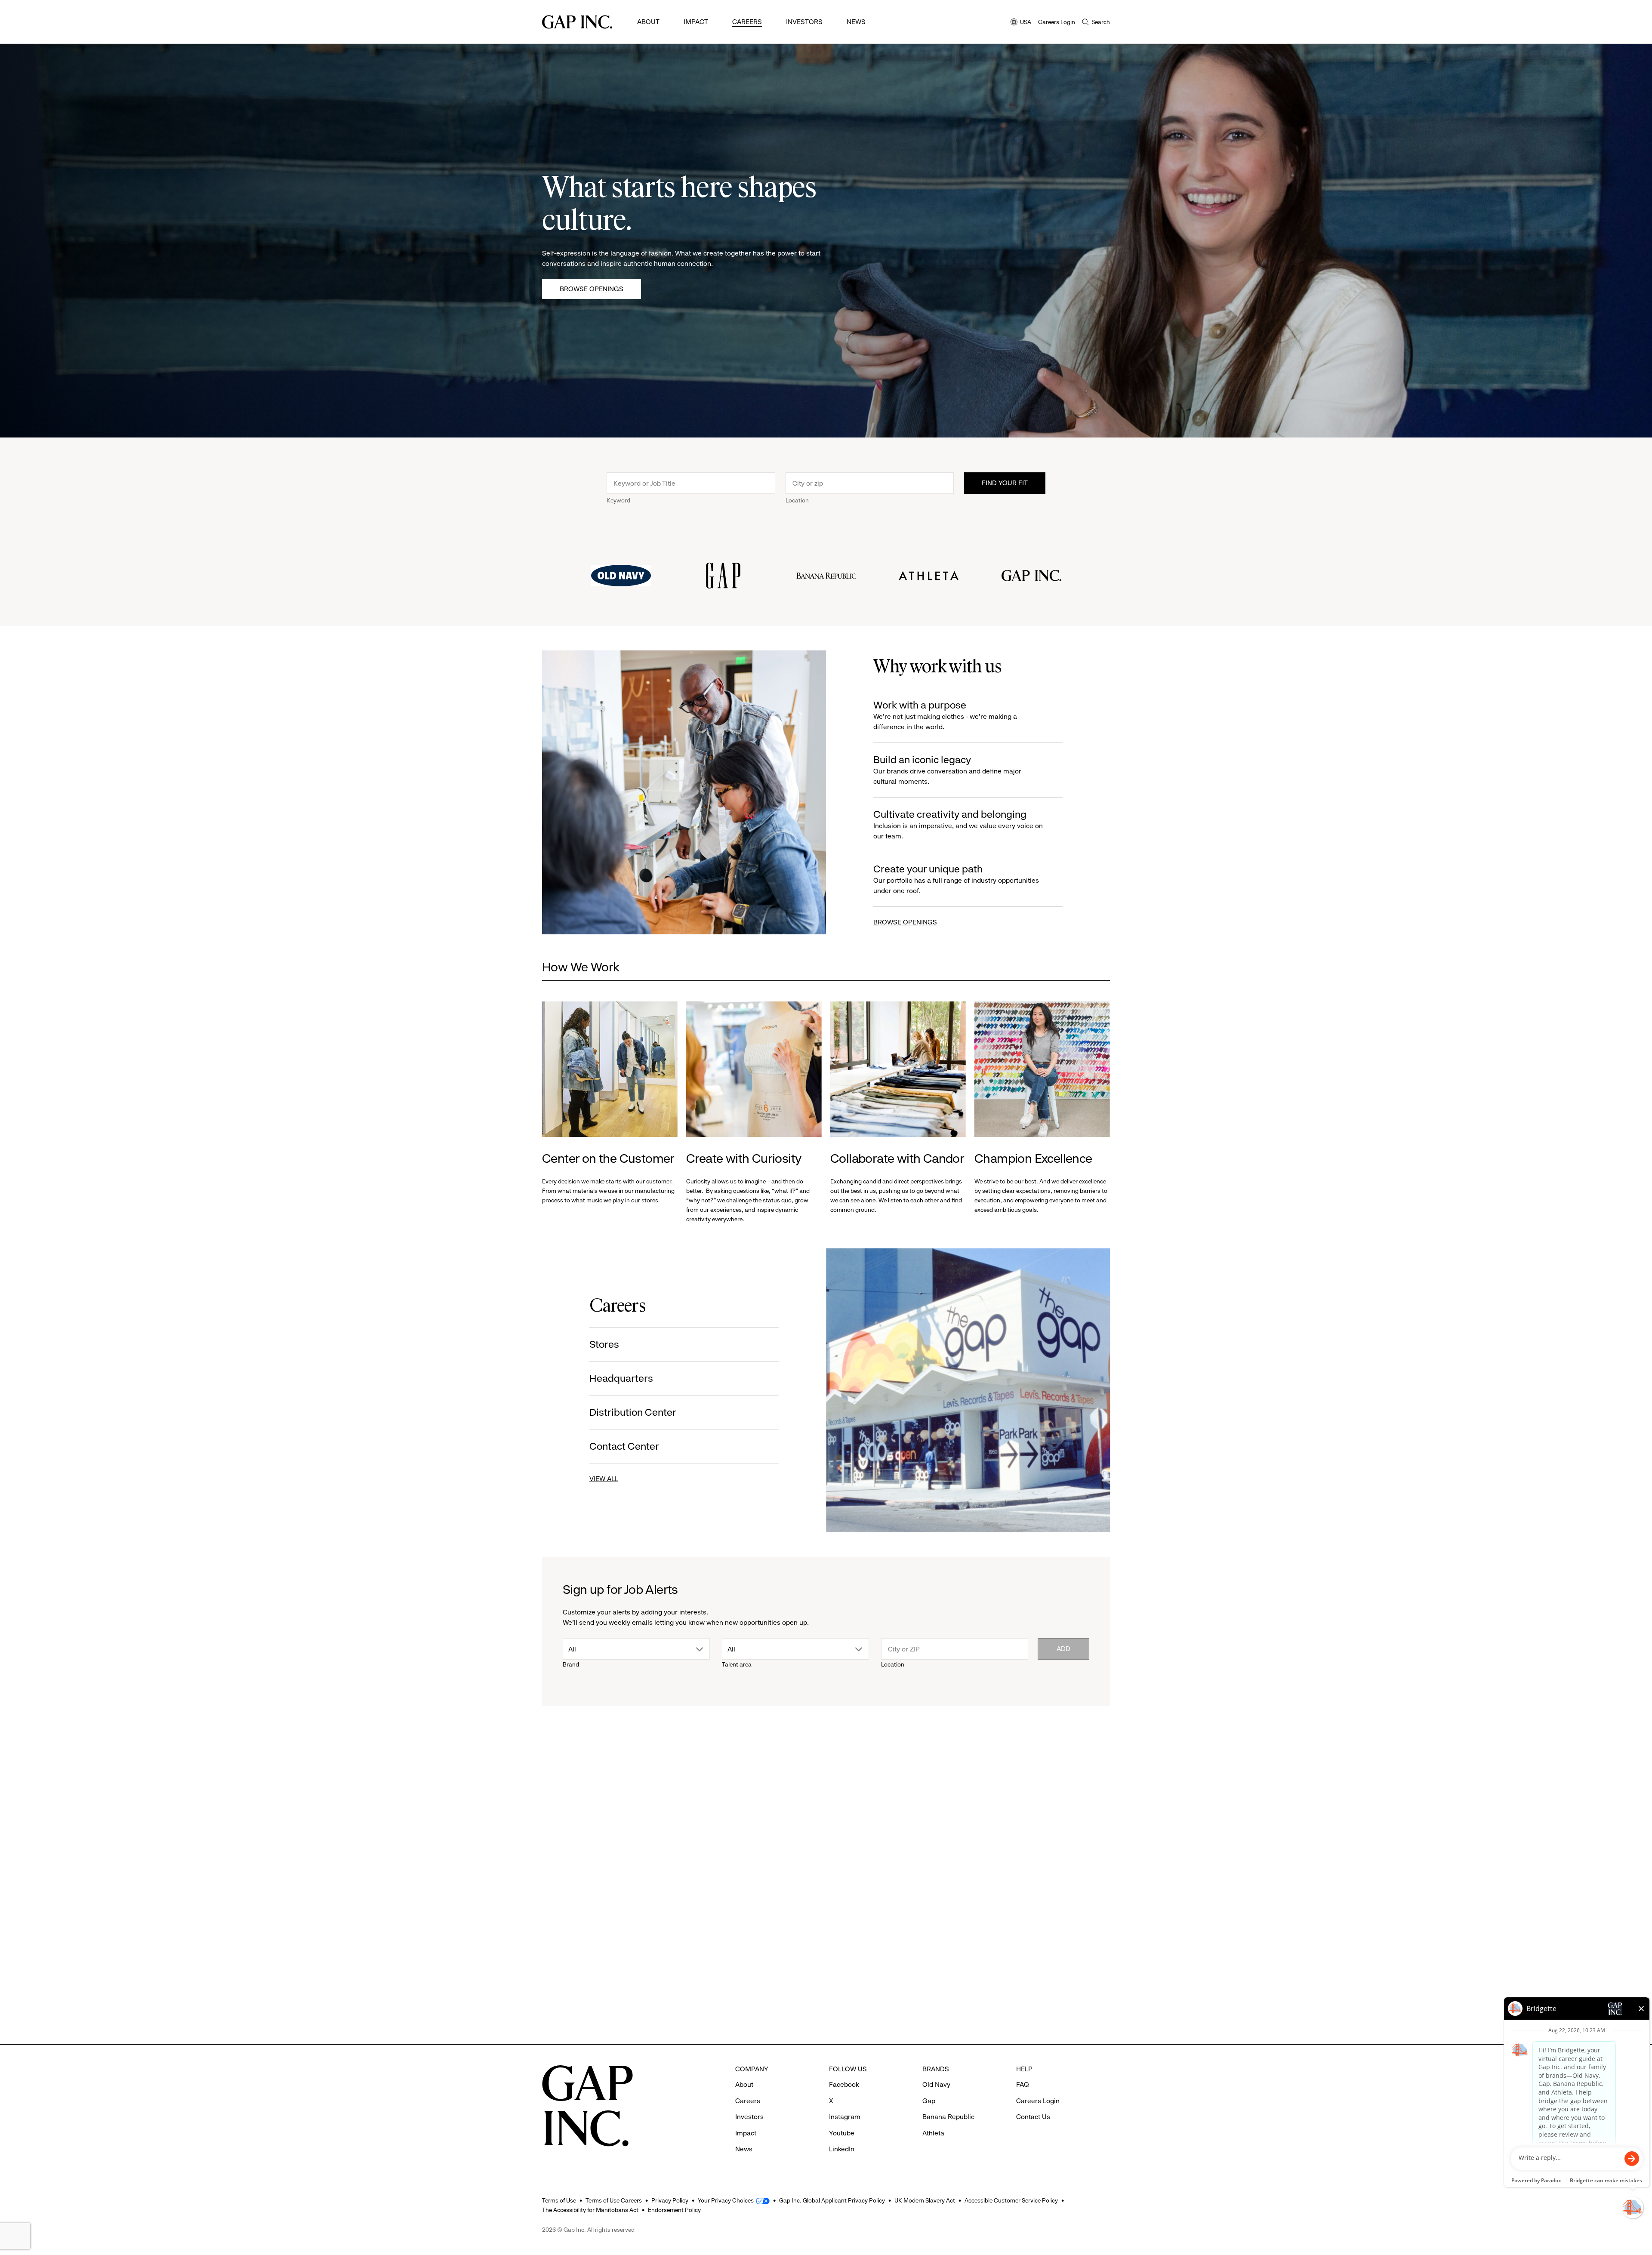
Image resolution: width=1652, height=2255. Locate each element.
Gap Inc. (996, 1958)
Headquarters (621, 1378)
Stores (604, 1344)
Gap (701, 1958)
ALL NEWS (1076, 1773)
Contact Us (1033, 2117)
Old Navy (936, 2084)
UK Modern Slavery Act (925, 2200)
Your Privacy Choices (726, 2200)
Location (797, 500)
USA (1021, 23)
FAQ (1023, 2084)
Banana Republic (948, 2117)
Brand (571, 1664)
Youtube (842, 2133)
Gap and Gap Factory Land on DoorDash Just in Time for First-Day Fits (895, 1983)
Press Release (570, 1820)
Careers (747, 22)
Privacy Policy (670, 2200)
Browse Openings (592, 289)
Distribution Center (633, 1412)
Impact (696, 22)
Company (997, 1820)
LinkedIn (842, 2149)
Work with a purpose (945, 715)
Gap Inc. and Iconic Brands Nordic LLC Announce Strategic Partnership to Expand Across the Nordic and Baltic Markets (1042, 1996)
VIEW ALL (604, 1479)
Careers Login (1057, 22)
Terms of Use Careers (614, 2200)
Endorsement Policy (674, 2210)
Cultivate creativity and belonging (958, 824)
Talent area (737, 1664)
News (856, 22)
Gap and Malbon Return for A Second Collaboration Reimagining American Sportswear (748, 1996)
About (648, 22)
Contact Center (624, 1446)
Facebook (844, 2084)
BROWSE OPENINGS (905, 922)
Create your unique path (956, 879)
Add (1063, 1649)
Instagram (845, 2117)
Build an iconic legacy (947, 770)
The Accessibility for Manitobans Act (590, 2210)
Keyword (618, 500)
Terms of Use (559, 2200)
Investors (804, 22)
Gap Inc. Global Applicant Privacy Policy (832, 2200)
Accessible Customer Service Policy (1011, 2200)
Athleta (564, 1958)
